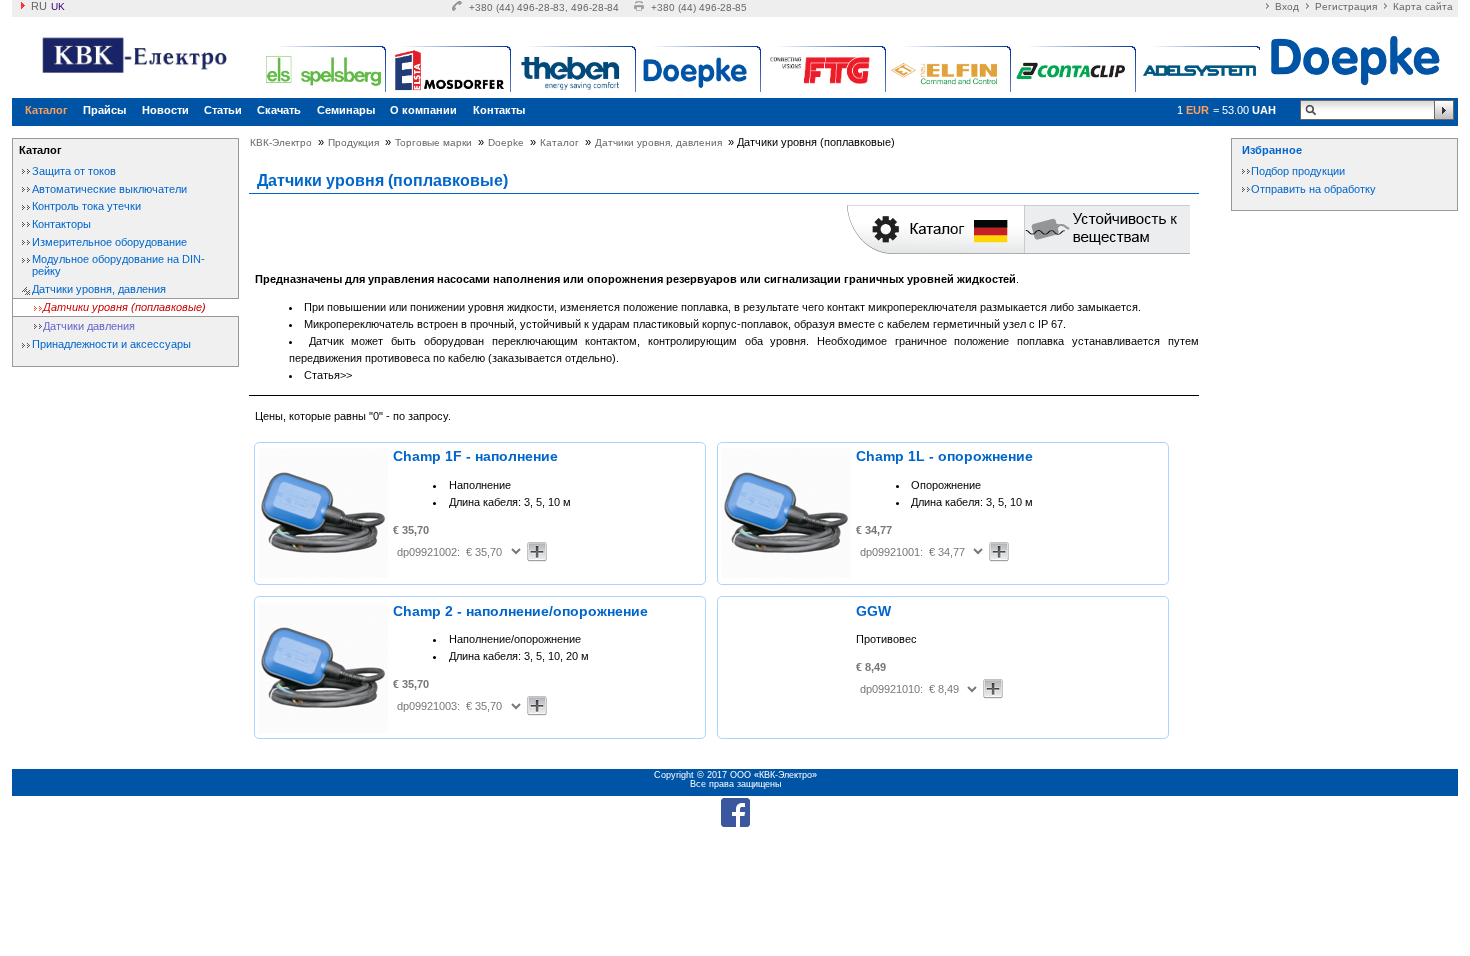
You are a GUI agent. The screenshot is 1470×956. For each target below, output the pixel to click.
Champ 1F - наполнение (475, 456)
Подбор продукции (1298, 171)
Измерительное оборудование (109, 242)
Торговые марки (433, 142)
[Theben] (574, 70)
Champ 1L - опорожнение (944, 456)
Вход (1287, 6)
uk (58, 6)
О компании (423, 110)
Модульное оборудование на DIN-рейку (118, 265)
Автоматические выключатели (109, 189)
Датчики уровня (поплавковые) (124, 307)
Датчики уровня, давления (99, 289)
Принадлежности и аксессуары (111, 344)
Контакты (499, 110)
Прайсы (104, 110)
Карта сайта (1423, 6)
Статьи (223, 110)
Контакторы (61, 224)
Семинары (346, 110)
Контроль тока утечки (86, 206)
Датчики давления (89, 326)
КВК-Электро (281, 142)
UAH (1264, 110)
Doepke (506, 142)
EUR (1197, 110)
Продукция (353, 142)
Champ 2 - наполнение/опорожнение (520, 611)
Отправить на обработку (1313, 189)
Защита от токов (74, 171)
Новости (165, 110)
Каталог (46, 110)
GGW (873, 611)
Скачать (279, 110)
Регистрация (1346, 6)
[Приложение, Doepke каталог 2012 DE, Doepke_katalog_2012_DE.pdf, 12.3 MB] (935, 250)
